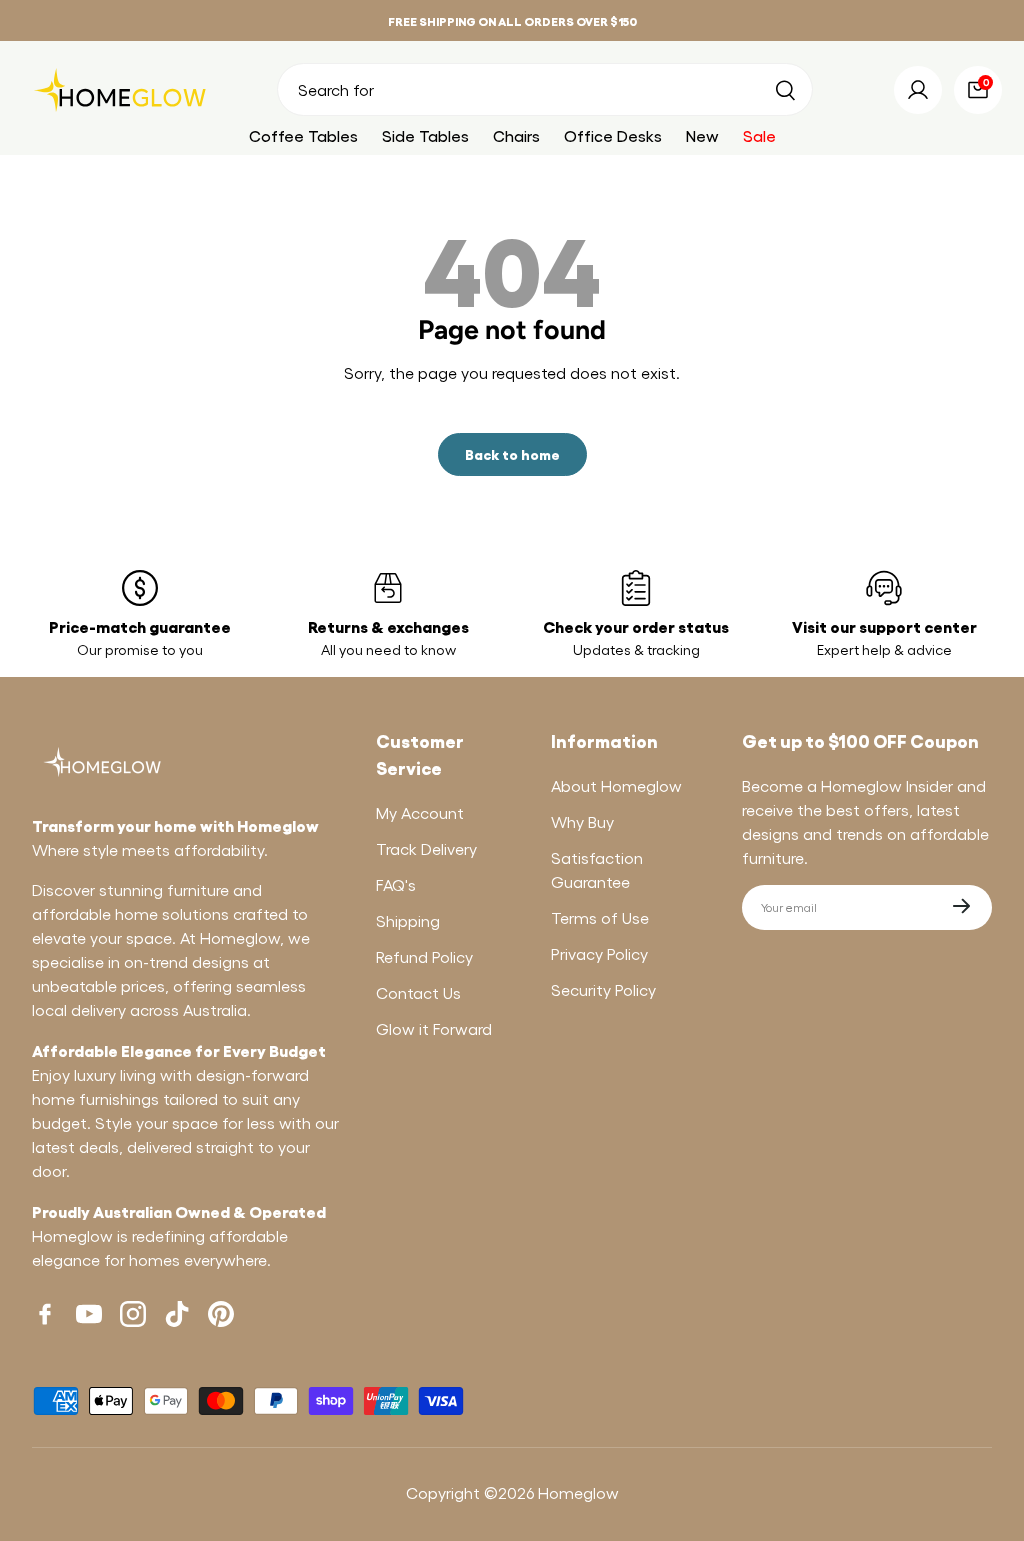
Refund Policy (424, 956)
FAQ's (396, 884)
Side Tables (425, 135)
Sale (759, 135)
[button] (978, 90)
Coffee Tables (303, 135)
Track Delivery (426, 848)
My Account (420, 812)
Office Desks (613, 135)
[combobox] (545, 89)
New (702, 135)
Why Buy (582, 821)
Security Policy (603, 989)
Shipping (408, 920)
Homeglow (578, 1492)
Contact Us (418, 992)
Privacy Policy (599, 953)
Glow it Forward (434, 1028)
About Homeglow (616, 785)
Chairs (516, 135)
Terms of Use (600, 917)
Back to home (512, 453)
